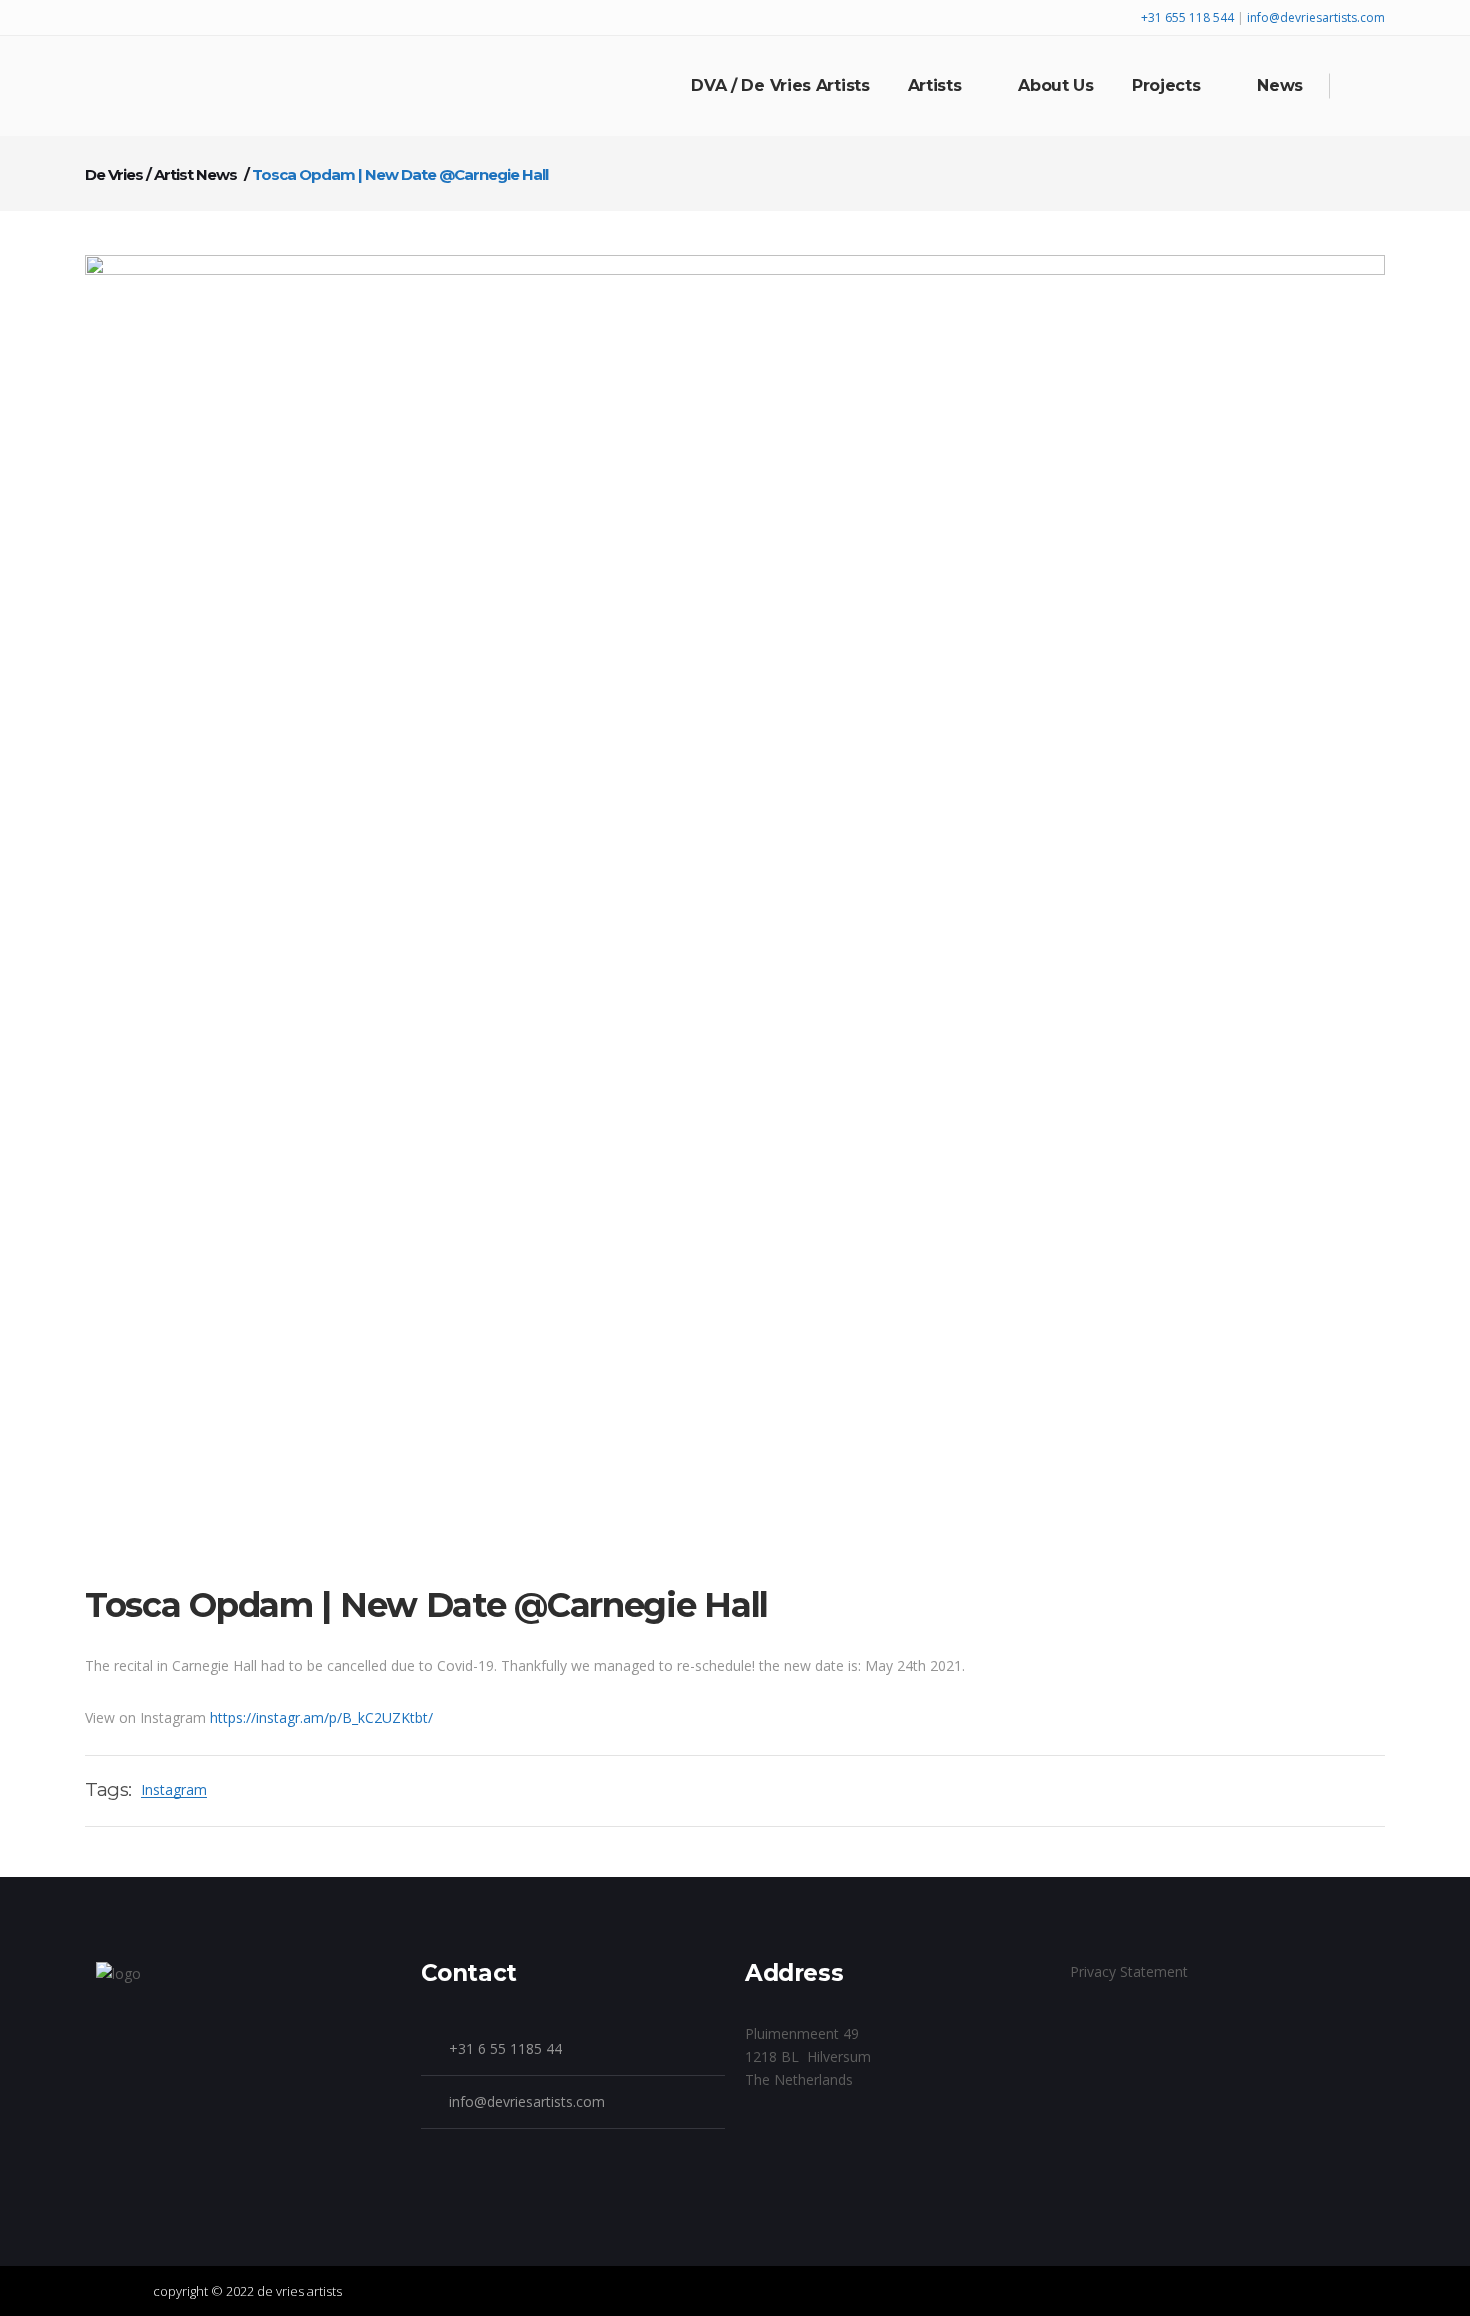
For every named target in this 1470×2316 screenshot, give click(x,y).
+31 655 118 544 (1189, 17)
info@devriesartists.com (1316, 17)
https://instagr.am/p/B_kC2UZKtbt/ (321, 1717)
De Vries (114, 174)
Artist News (195, 174)
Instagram (174, 1789)
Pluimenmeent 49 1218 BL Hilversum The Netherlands (808, 2056)
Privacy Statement (1129, 1971)
